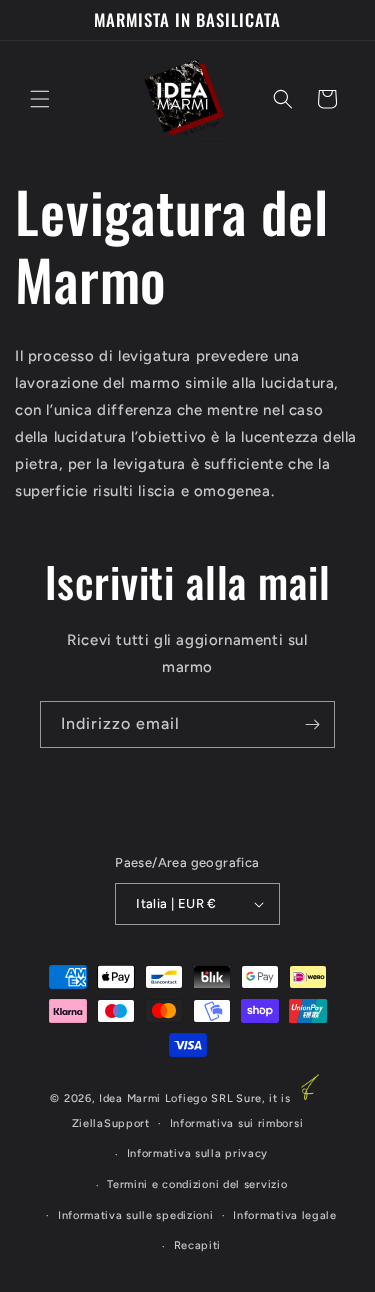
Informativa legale (285, 1215)
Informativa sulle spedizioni (136, 1215)
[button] (40, 99)
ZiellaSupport (111, 1123)
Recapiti (198, 1245)
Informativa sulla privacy (198, 1153)
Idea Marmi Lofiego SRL (166, 1098)
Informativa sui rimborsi (237, 1123)
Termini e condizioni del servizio (197, 1184)
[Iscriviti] (312, 724)
